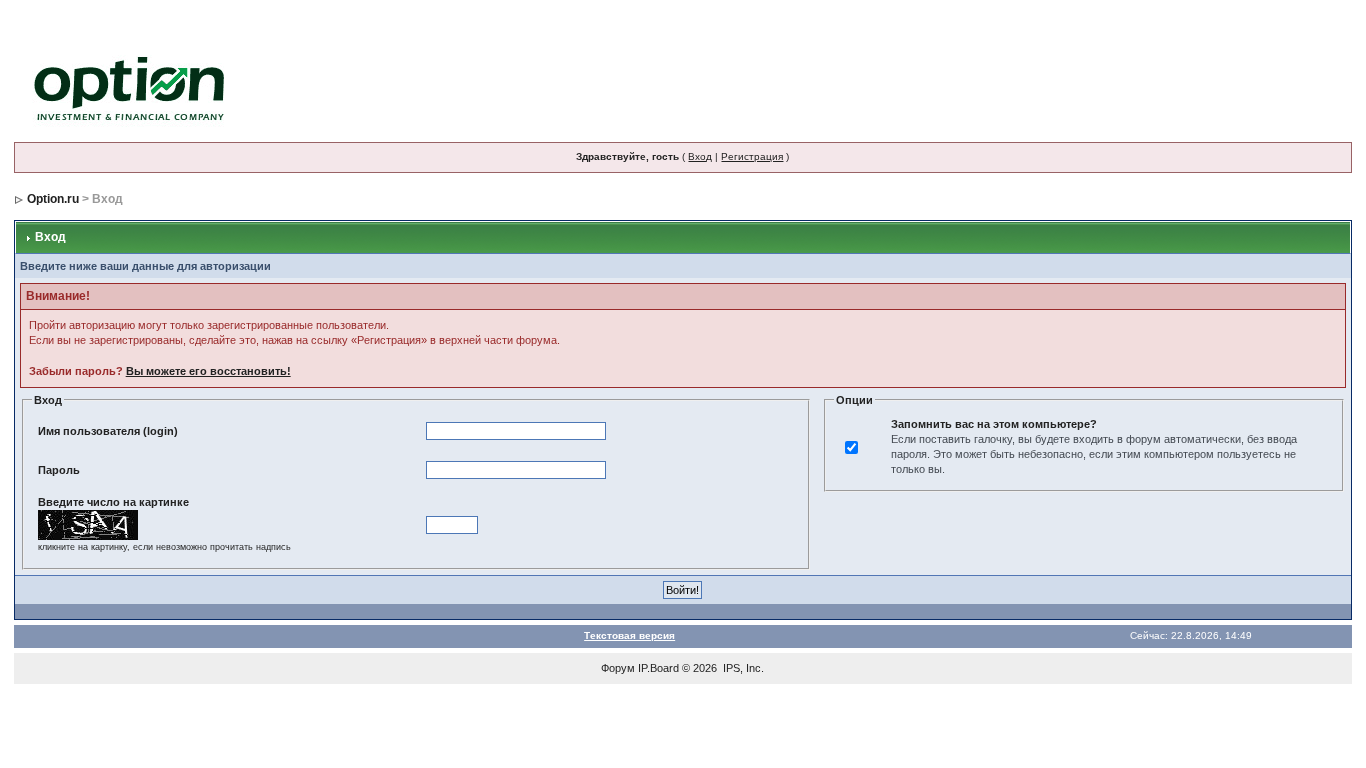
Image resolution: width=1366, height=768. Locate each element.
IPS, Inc (742, 668)
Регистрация (752, 156)
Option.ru (53, 199)
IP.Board (658, 668)
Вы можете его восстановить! (208, 371)
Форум (618, 668)
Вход (700, 156)
